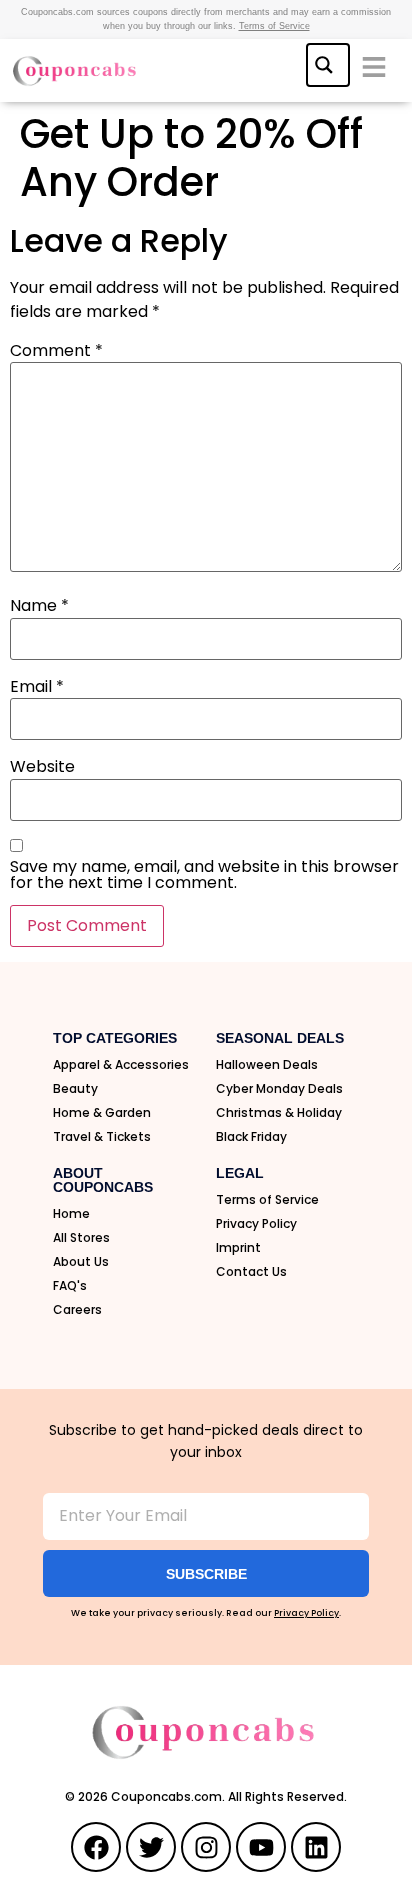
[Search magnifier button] (326, 63)
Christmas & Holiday (279, 1112)
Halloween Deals (267, 1064)
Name (39, 606)
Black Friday (251, 1136)
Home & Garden (102, 1112)
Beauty (75, 1088)
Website (42, 767)
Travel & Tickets (102, 1136)
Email (37, 687)
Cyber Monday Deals (279, 1088)
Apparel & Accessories (121, 1064)
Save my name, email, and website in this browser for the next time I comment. (204, 875)
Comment (56, 351)
